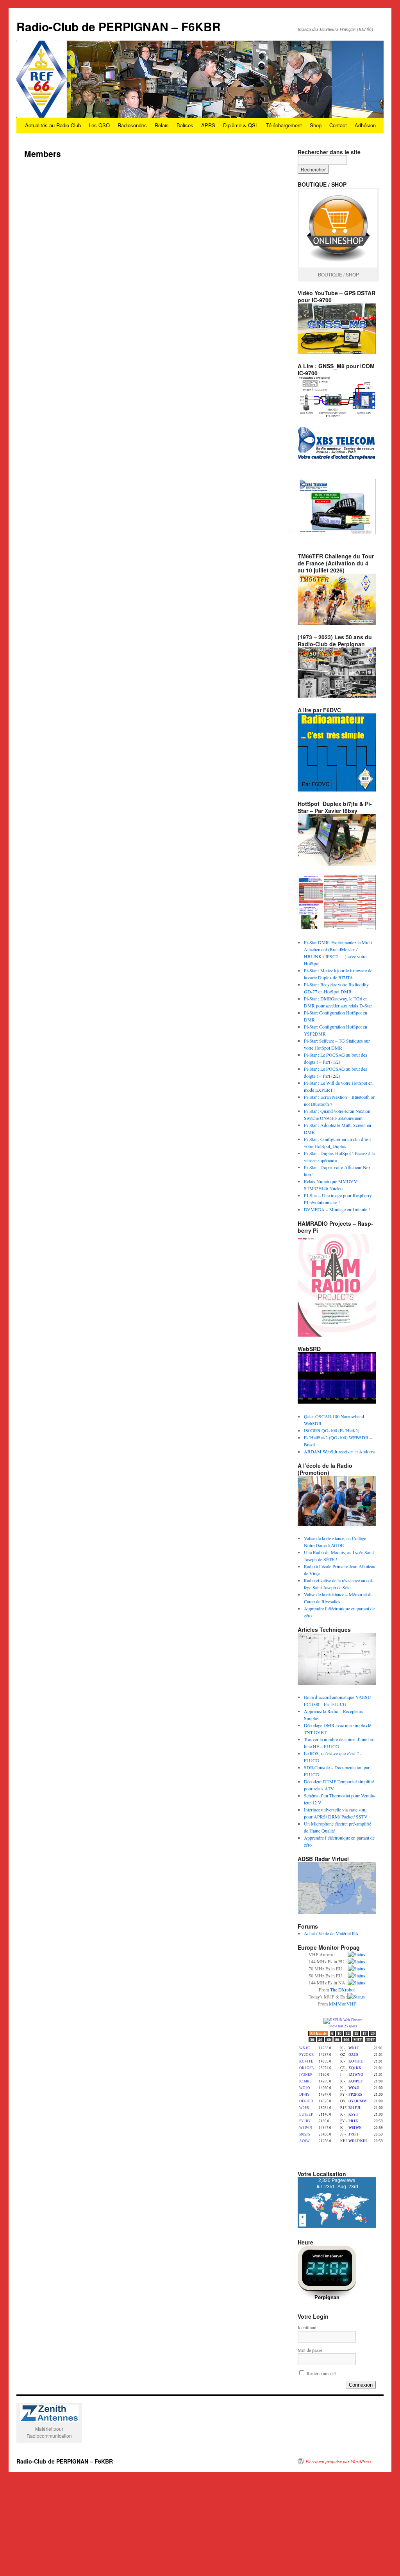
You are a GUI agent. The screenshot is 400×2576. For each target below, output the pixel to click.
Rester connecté (321, 2373)
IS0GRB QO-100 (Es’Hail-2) (332, 1430)
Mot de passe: (311, 2350)
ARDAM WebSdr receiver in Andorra (339, 1451)
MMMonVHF (343, 2004)
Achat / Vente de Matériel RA (331, 1933)
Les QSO (99, 125)
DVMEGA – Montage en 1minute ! (337, 1209)
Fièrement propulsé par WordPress (338, 2461)
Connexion (361, 2385)
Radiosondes (132, 125)
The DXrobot (342, 1989)
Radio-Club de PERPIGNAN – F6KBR (119, 26)
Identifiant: (308, 2327)
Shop (316, 125)
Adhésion (365, 125)
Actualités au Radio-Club (53, 125)
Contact (338, 125)
